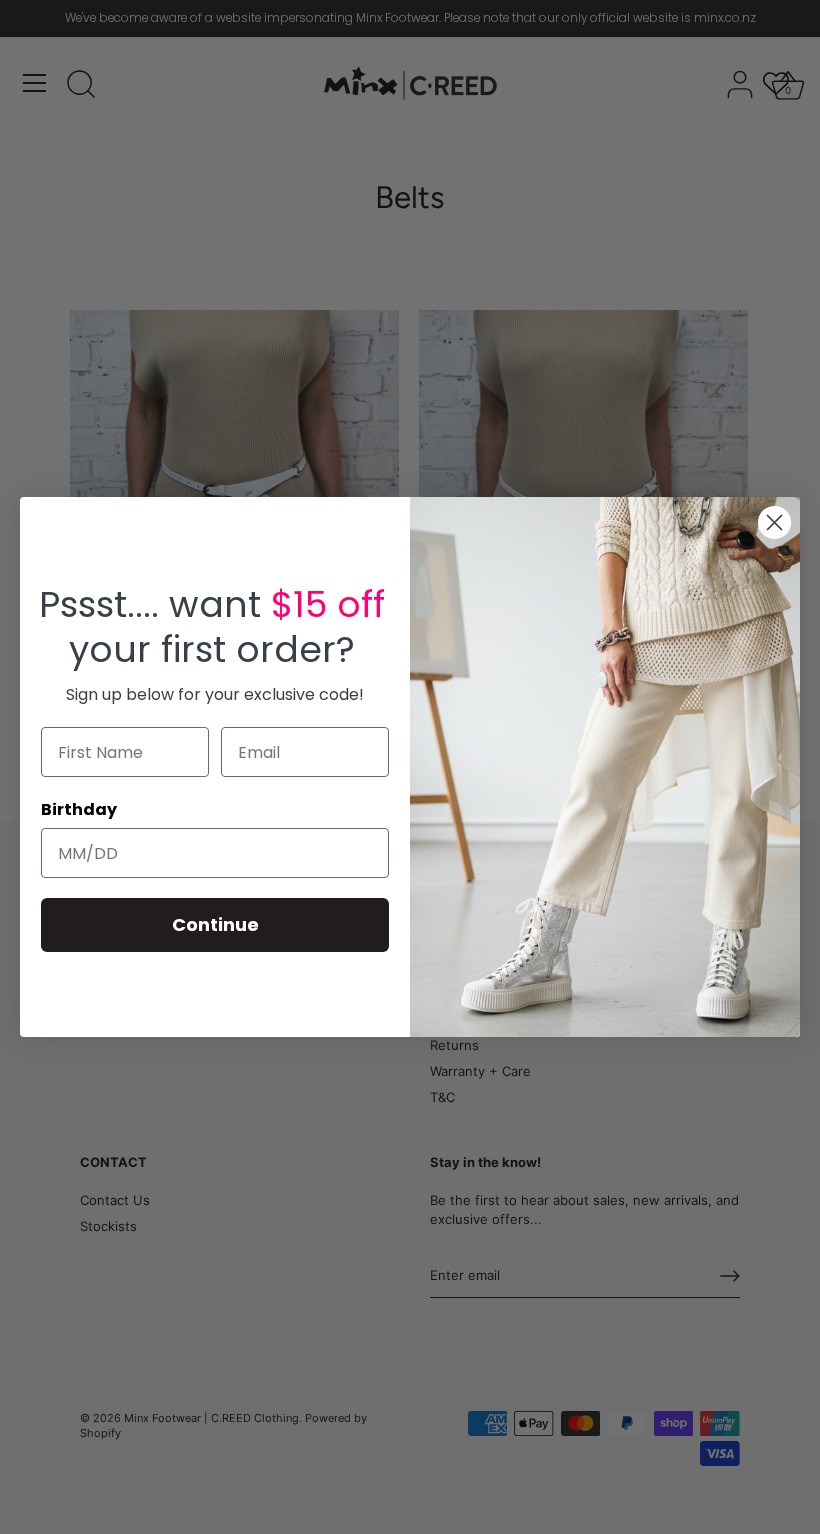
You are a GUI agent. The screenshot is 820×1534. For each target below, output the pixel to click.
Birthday (79, 809)
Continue (215, 924)
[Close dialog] (774, 522)
